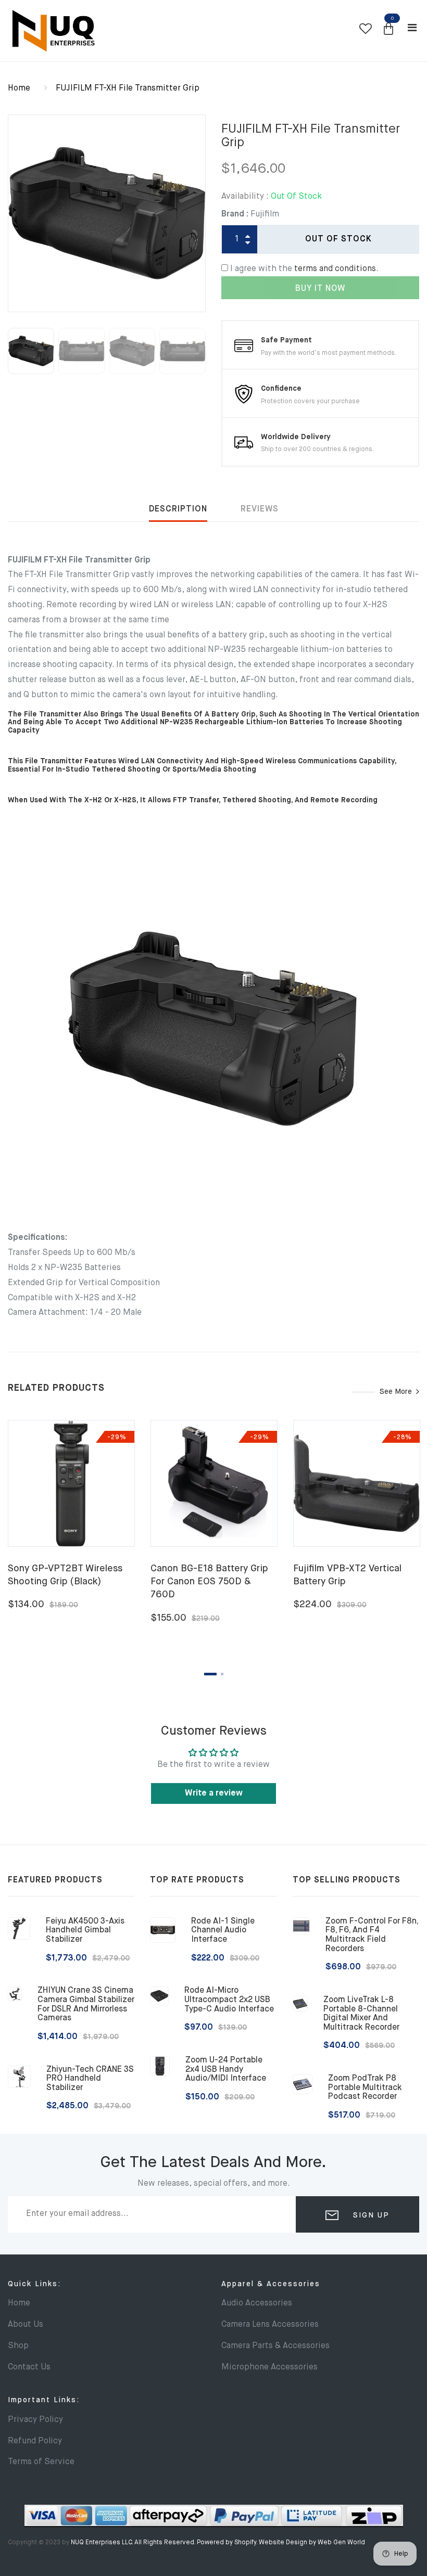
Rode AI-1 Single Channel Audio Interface (223, 1931)
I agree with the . (304, 269)
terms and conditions (335, 269)
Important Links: (44, 2400)
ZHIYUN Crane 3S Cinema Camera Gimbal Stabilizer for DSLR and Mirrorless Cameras (86, 2004)
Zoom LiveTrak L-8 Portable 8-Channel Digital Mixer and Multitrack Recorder (361, 2014)
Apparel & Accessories (271, 2284)
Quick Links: (34, 2284)
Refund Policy (35, 2441)
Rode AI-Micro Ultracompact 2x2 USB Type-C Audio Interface (229, 2000)
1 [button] (210, 1674)
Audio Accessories (257, 2303)
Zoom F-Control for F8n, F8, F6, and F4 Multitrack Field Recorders (372, 1935)
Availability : (245, 197)
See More (396, 1392)
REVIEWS (260, 509)
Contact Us (29, 2367)
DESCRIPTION (178, 509)
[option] (107, 213)
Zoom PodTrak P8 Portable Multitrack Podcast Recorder (365, 2088)
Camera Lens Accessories (270, 2325)
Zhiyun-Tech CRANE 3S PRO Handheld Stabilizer (90, 2079)
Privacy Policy (35, 2420)
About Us (26, 2325)
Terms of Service (41, 2462)
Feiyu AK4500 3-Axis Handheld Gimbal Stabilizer (85, 1931)
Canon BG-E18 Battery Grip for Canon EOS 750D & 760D (209, 1582)
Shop (18, 2346)
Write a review (214, 1793)
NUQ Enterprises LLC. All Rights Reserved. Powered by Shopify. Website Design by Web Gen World (218, 2543)
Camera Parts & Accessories (275, 2346)
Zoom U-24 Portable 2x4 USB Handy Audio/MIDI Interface (226, 2069)
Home (19, 88)
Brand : (235, 214)
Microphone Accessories (269, 2367)
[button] (388, 29)
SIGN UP (370, 2215)
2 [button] (222, 1674)
